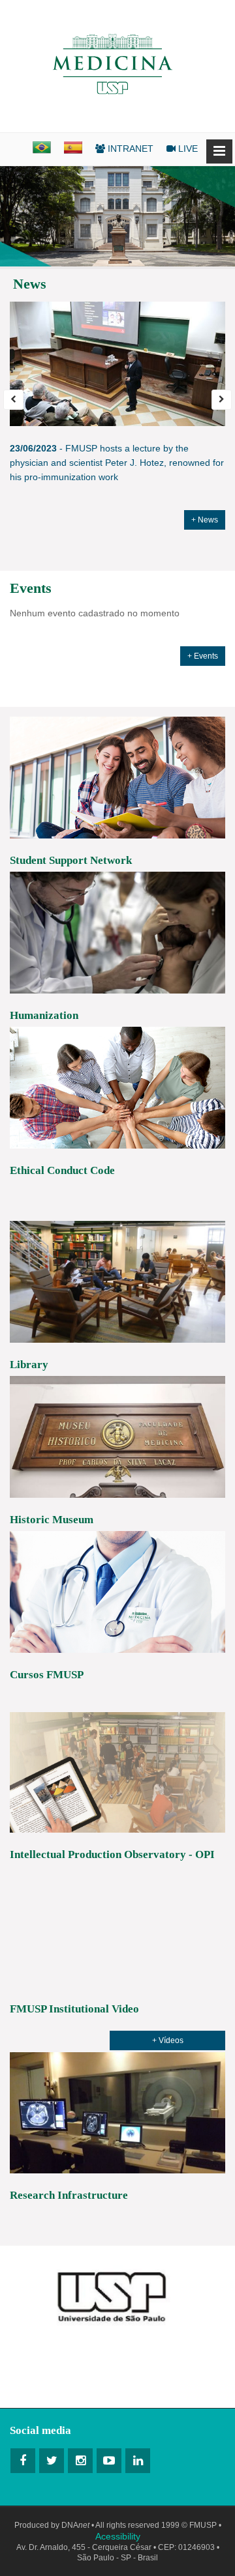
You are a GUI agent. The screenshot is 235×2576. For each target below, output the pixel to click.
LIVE (187, 149)
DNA (75, 2525)
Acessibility (118, 2536)
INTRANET (129, 149)
